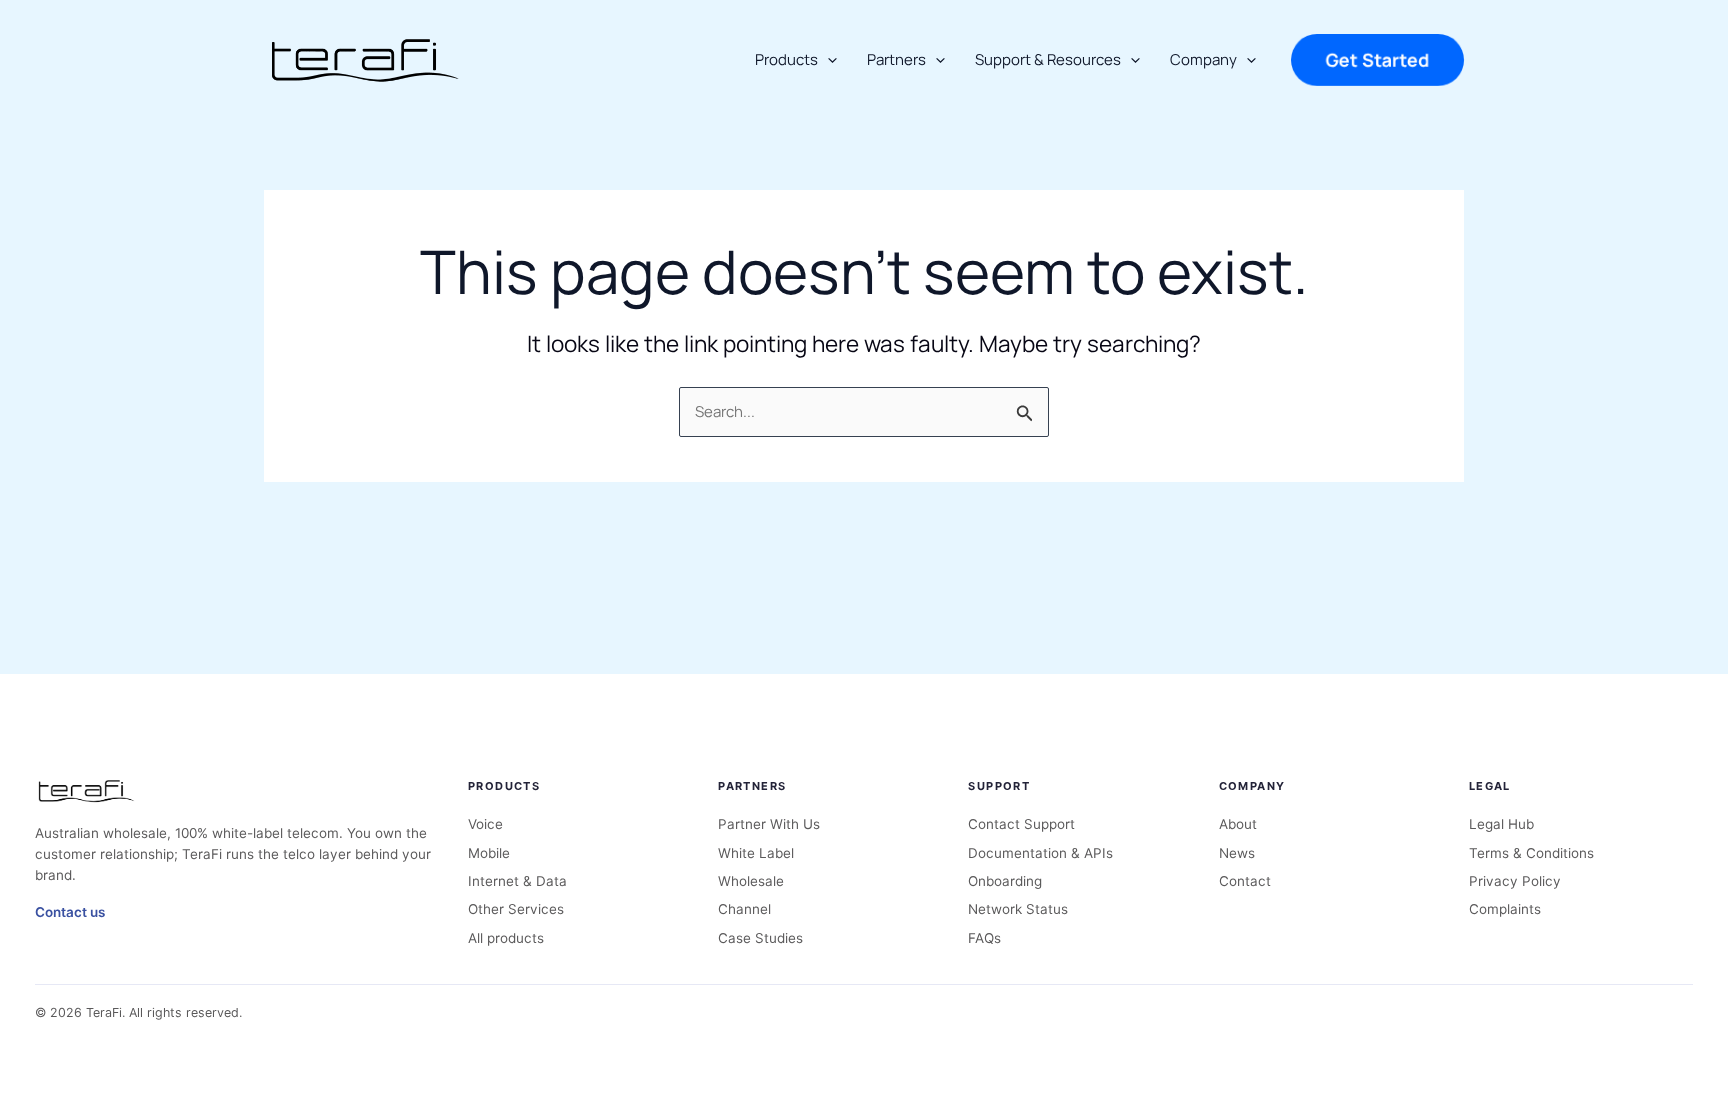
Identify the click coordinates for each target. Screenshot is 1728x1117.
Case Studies (760, 938)
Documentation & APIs (1040, 853)
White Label (756, 853)
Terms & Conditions (1531, 853)
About (1238, 824)
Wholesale (751, 881)
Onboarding (1005, 881)
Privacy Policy (1515, 881)
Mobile (489, 853)
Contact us (70, 912)
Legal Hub (1501, 824)
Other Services (516, 909)
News (1237, 853)
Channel (744, 909)
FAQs (984, 938)
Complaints (1505, 909)
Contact (1245, 881)
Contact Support (1021, 824)
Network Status (1018, 909)
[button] (827, 60)
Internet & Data (517, 881)
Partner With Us (769, 824)
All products (506, 938)
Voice (485, 824)
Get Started (1377, 60)
